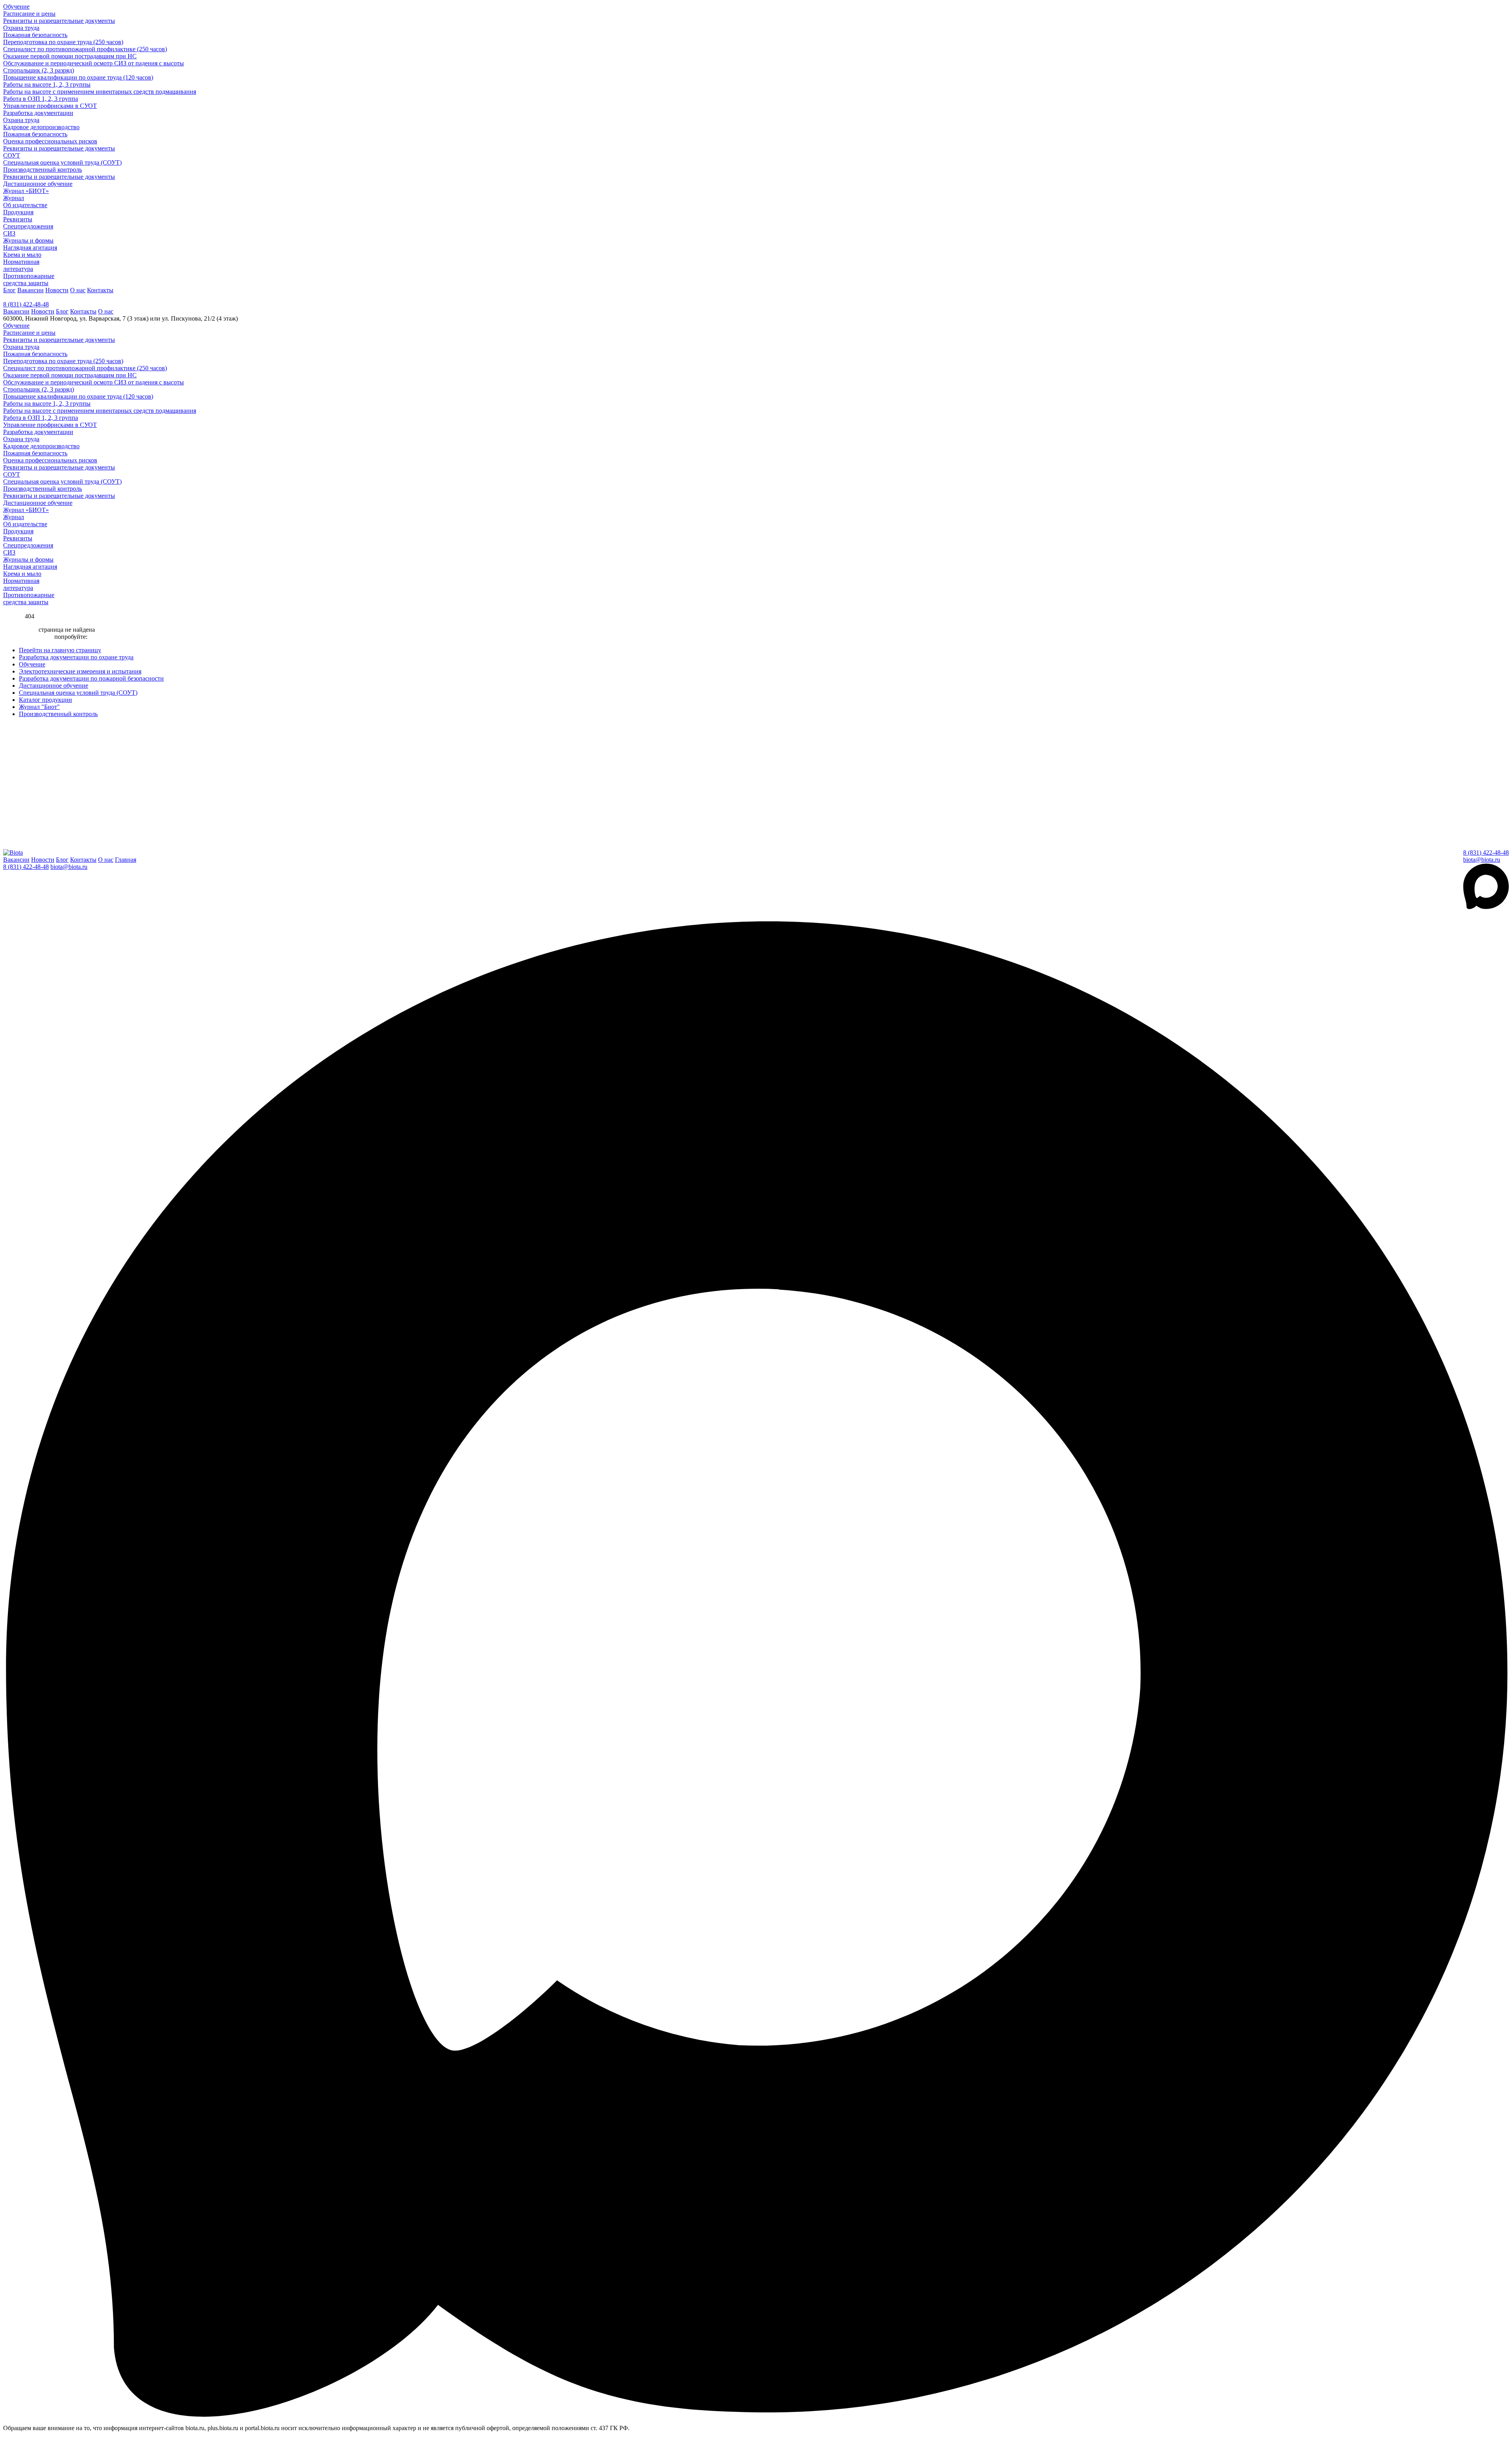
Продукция (18, 212)
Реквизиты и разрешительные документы (59, 21)
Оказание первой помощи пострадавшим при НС (70, 56)
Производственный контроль (43, 170)
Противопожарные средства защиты (29, 279)
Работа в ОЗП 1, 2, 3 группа (41, 99)
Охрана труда (21, 28)
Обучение (16, 6)
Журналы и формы (28, 240)
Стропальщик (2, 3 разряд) (39, 70)
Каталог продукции (45, 700)
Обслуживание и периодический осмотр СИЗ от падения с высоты (94, 63)
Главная (126, 860)
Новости (57, 290)
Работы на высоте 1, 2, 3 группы (47, 84)
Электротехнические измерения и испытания (80, 671)
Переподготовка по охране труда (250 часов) (63, 42)
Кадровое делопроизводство (41, 127)
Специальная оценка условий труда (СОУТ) (62, 162)
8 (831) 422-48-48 (26, 304)
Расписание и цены (29, 14)
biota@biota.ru (1482, 860)
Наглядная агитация (30, 248)
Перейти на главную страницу (60, 650)
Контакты (100, 290)
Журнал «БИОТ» (26, 191)
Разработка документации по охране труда (76, 657)
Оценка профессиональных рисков (50, 141)
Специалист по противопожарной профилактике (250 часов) (85, 49)
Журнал (14, 198)
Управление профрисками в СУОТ (50, 106)
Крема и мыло (22, 255)
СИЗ (9, 233)
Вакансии (31, 290)
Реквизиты (18, 219)
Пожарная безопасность (35, 35)
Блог (9, 290)
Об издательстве (25, 205)
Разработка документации (38, 113)
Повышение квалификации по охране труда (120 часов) (78, 77)
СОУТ (12, 155)
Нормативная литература (21, 265)
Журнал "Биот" (39, 707)
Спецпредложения (28, 226)
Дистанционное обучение (38, 184)
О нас (78, 290)
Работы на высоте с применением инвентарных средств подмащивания (100, 92)
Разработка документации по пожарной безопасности (91, 678)
